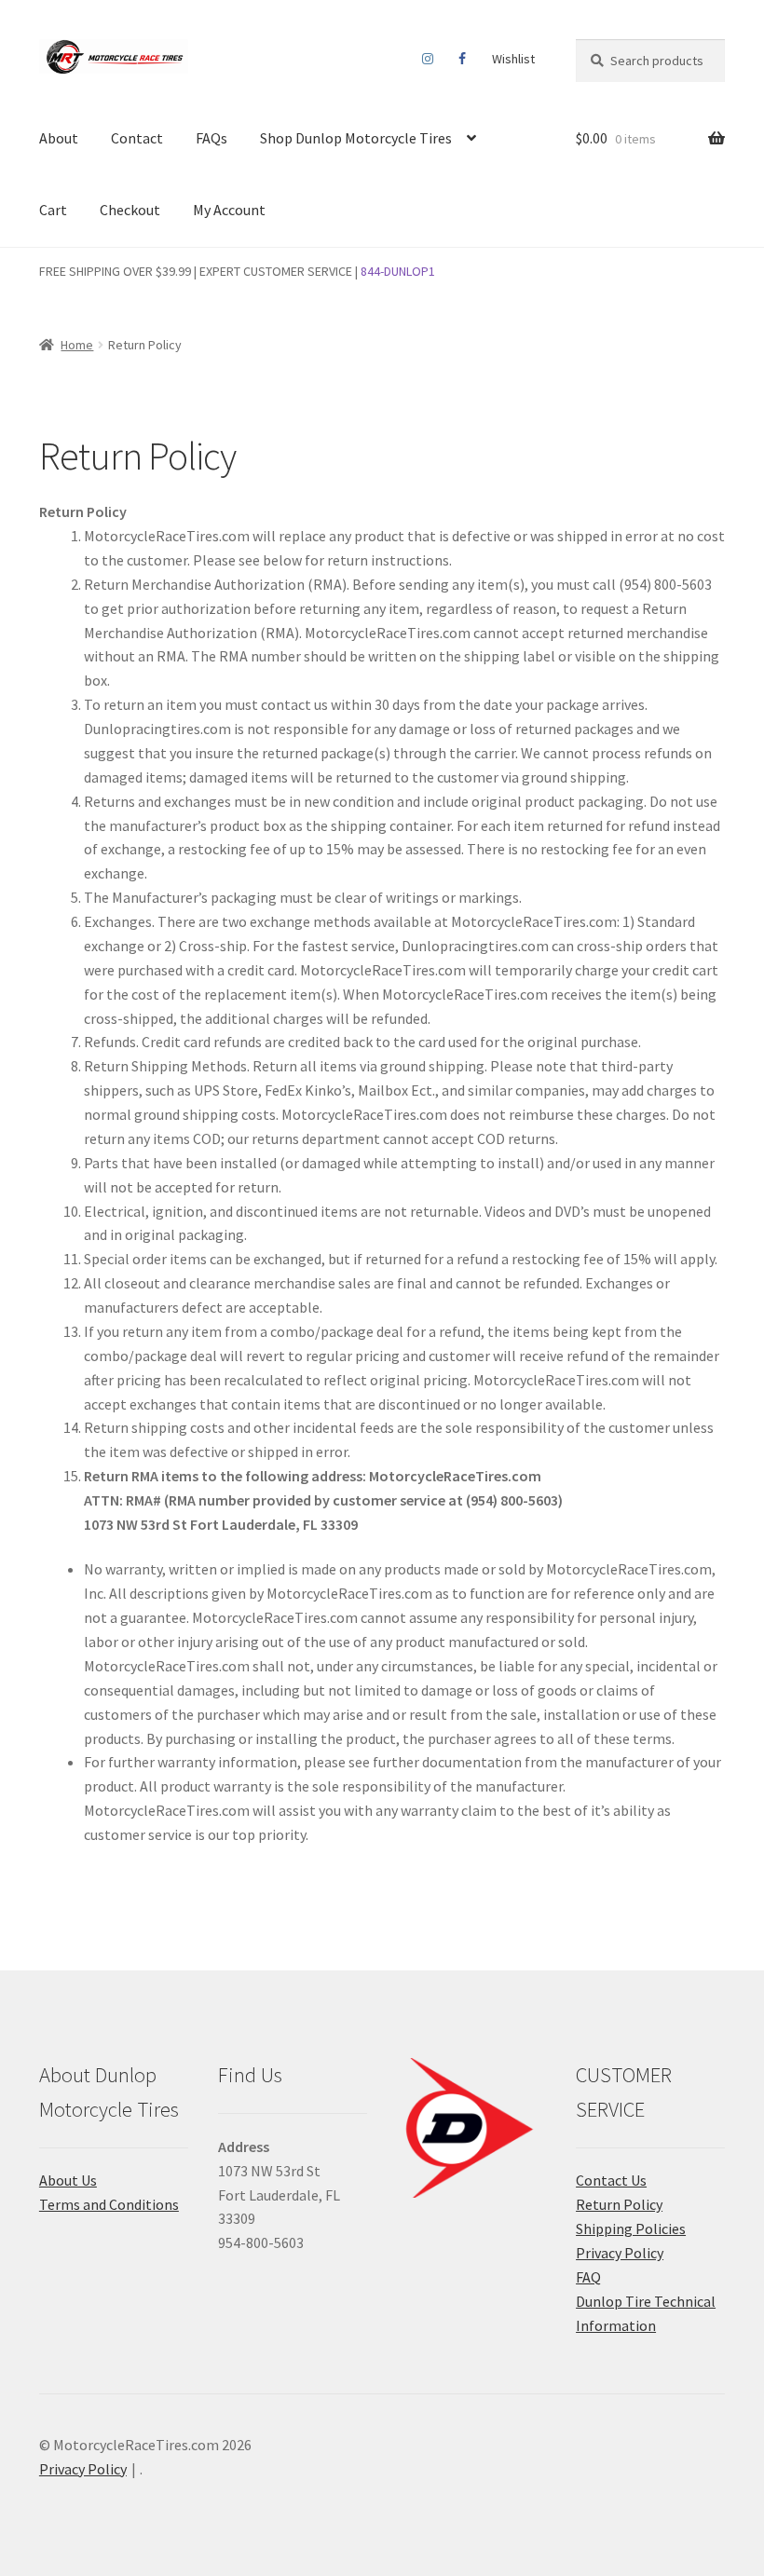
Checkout (130, 210)
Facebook (463, 59)
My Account (229, 210)
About (59, 138)
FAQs (211, 138)
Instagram (428, 59)
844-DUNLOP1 (398, 271)
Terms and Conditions (109, 2204)
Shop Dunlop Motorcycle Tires (356, 138)
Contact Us (611, 2180)
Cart (53, 210)
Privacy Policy (620, 2253)
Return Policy (619, 2204)
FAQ (588, 2277)
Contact (137, 138)
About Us (68, 2180)
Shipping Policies (631, 2228)
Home (77, 345)
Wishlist (513, 59)
